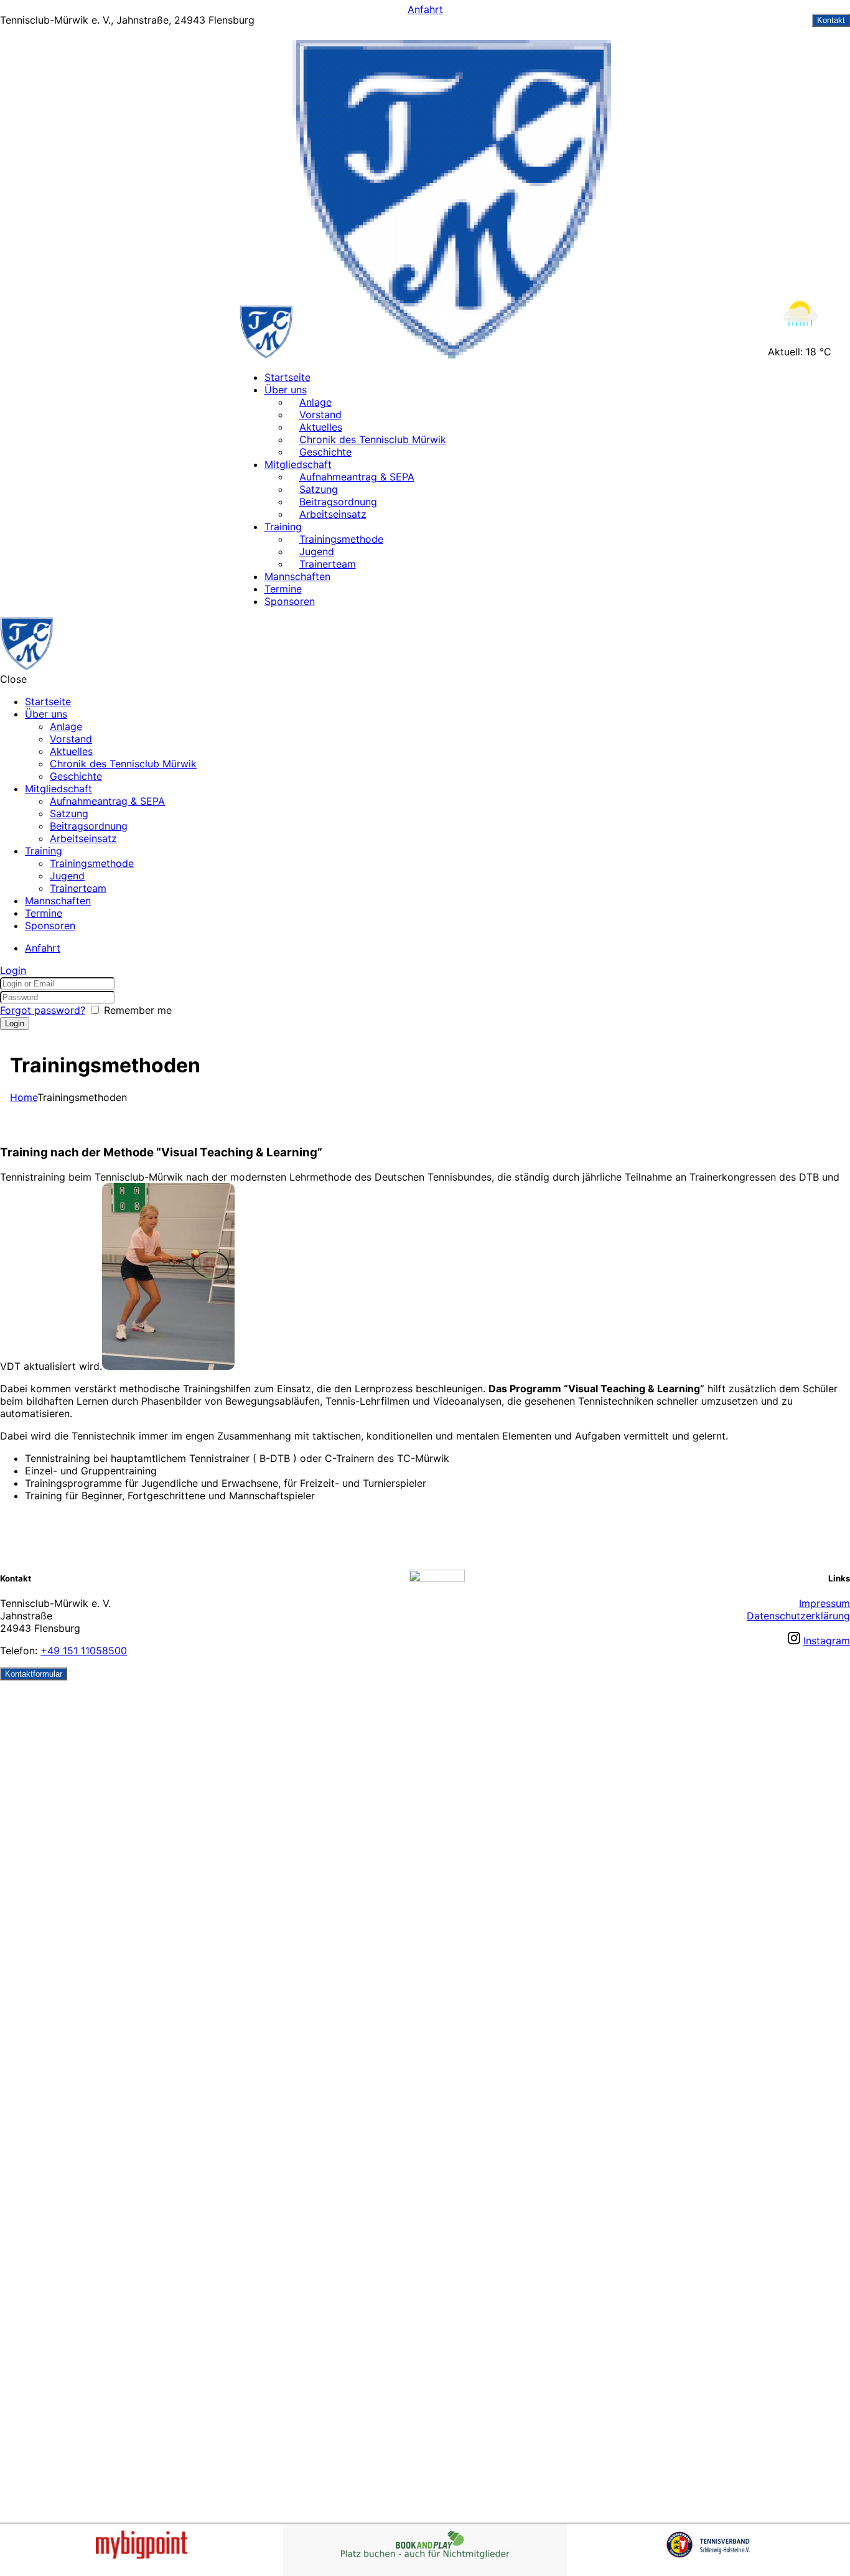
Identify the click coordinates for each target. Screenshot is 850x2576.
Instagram (827, 1641)
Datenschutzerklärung (798, 1616)
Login (13, 970)
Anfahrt (425, 9)
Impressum (824, 1603)
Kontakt (831, 20)
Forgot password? (43, 1010)
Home (24, 1097)
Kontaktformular (34, 1674)
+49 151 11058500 (84, 1651)
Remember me (138, 1010)
